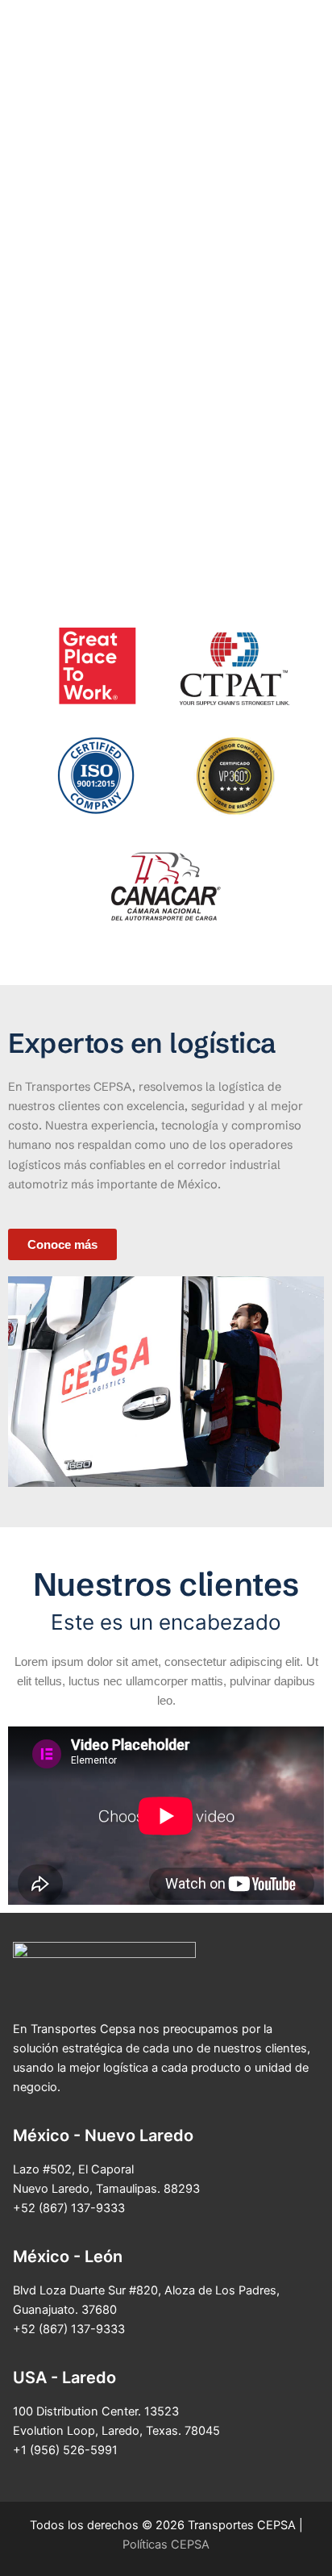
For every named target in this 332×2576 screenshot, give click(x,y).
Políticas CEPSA (166, 2545)
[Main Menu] (299, 77)
